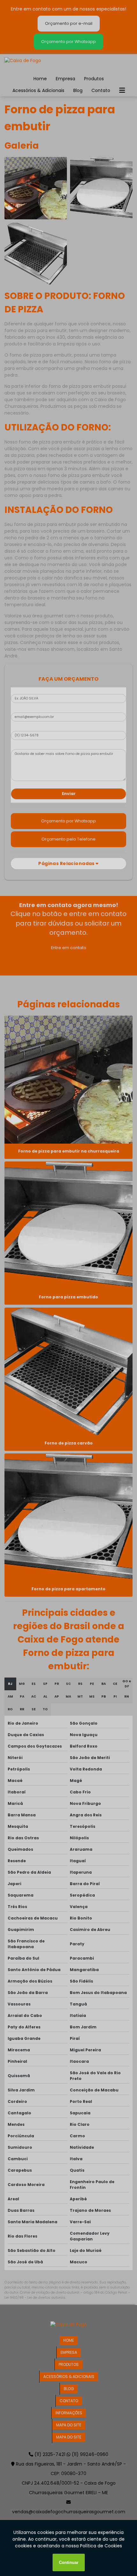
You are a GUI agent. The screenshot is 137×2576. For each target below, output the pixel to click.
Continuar (69, 2562)
